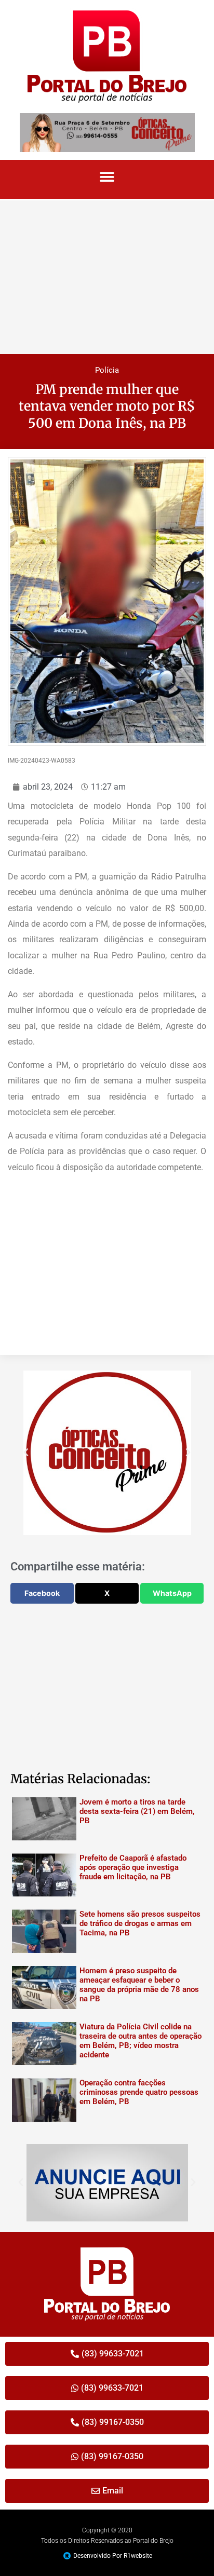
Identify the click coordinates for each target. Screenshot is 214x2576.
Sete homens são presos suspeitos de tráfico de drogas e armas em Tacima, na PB (140, 1923)
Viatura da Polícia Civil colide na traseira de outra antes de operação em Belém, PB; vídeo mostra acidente (141, 2041)
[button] (107, 177)
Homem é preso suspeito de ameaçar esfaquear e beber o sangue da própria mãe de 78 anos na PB (139, 1985)
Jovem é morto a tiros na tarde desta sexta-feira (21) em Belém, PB (137, 1811)
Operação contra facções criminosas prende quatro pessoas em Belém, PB (139, 2092)
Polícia (107, 370)
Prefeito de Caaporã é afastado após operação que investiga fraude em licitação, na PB (133, 1867)
